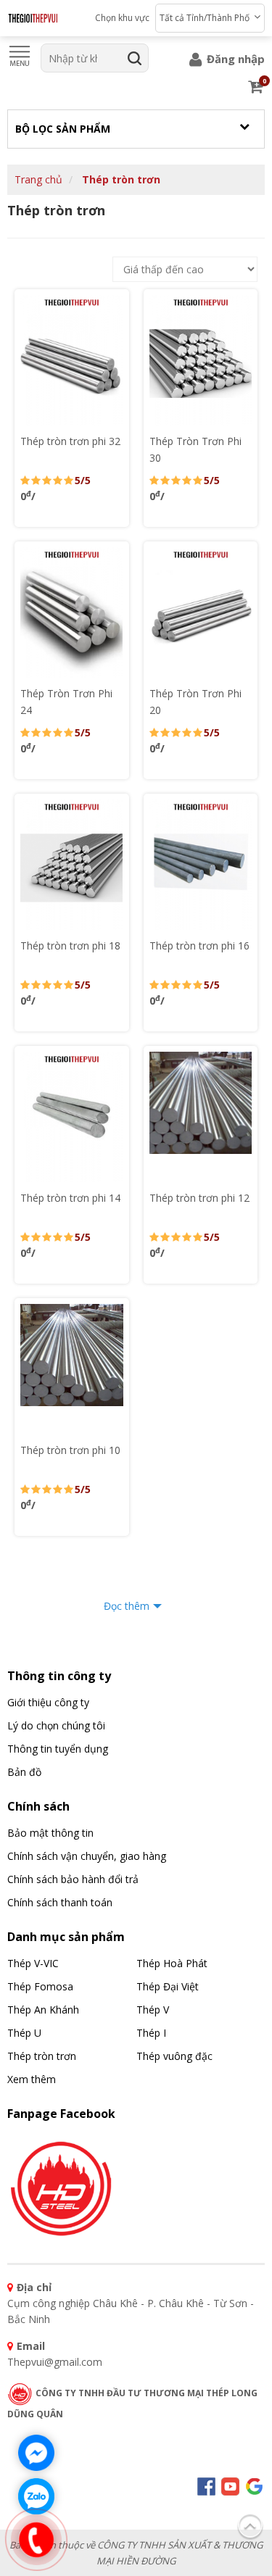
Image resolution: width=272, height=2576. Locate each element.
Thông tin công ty (59, 1676)
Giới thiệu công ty (48, 1702)
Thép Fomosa (40, 1986)
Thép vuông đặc (174, 2056)
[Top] (250, 2524)
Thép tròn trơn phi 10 (70, 1450)
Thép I (151, 2033)
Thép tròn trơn (121, 179)
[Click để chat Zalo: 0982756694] (36, 2496)
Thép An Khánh (43, 2010)
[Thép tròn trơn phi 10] (72, 1369)
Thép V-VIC (33, 1963)
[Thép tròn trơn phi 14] (72, 1117)
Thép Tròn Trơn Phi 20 (195, 702)
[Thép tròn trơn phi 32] (72, 360)
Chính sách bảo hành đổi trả (73, 1879)
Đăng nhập (234, 59)
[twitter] (254, 2485)
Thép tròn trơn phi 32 (70, 441)
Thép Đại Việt (168, 1986)
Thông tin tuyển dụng (58, 1749)
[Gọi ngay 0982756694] (36, 2540)
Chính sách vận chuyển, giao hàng (87, 1856)
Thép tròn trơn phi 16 (199, 946)
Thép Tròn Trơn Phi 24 (66, 702)
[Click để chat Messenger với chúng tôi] (36, 2453)
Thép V (153, 2010)
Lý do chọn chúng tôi (56, 1725)
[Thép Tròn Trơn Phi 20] (201, 612)
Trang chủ (38, 179)
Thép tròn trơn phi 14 (70, 1198)
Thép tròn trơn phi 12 (199, 1198)
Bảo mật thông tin (50, 1833)
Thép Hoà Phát (172, 1963)
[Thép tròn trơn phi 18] (72, 865)
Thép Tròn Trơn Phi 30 (195, 449)
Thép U (24, 2033)
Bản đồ (24, 1772)
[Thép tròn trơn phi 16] (201, 865)
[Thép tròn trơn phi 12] (201, 1117)
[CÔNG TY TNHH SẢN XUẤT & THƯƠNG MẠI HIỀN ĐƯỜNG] (33, 18)
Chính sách (38, 1806)
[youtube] (230, 2485)
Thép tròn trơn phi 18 (70, 946)
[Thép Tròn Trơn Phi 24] (72, 612)
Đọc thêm (127, 1606)
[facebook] (62, 2186)
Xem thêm (32, 2079)
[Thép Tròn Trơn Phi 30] (201, 360)
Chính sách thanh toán (60, 1902)
